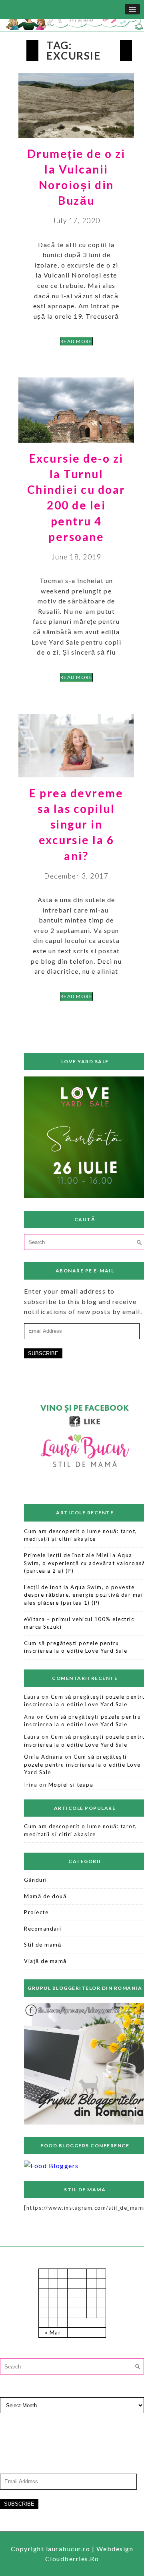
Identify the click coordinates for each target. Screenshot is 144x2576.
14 (43, 2303)
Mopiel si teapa (71, 1785)
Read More (77, 341)
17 (72, 2303)
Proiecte (36, 1912)
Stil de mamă (43, 1945)
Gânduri (36, 1880)
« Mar (53, 2332)
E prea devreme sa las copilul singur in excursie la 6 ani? (76, 824)
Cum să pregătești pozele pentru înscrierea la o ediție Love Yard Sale (82, 1764)
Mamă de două (45, 1896)
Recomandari (43, 1929)
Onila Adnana (43, 1757)
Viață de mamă (45, 1961)
